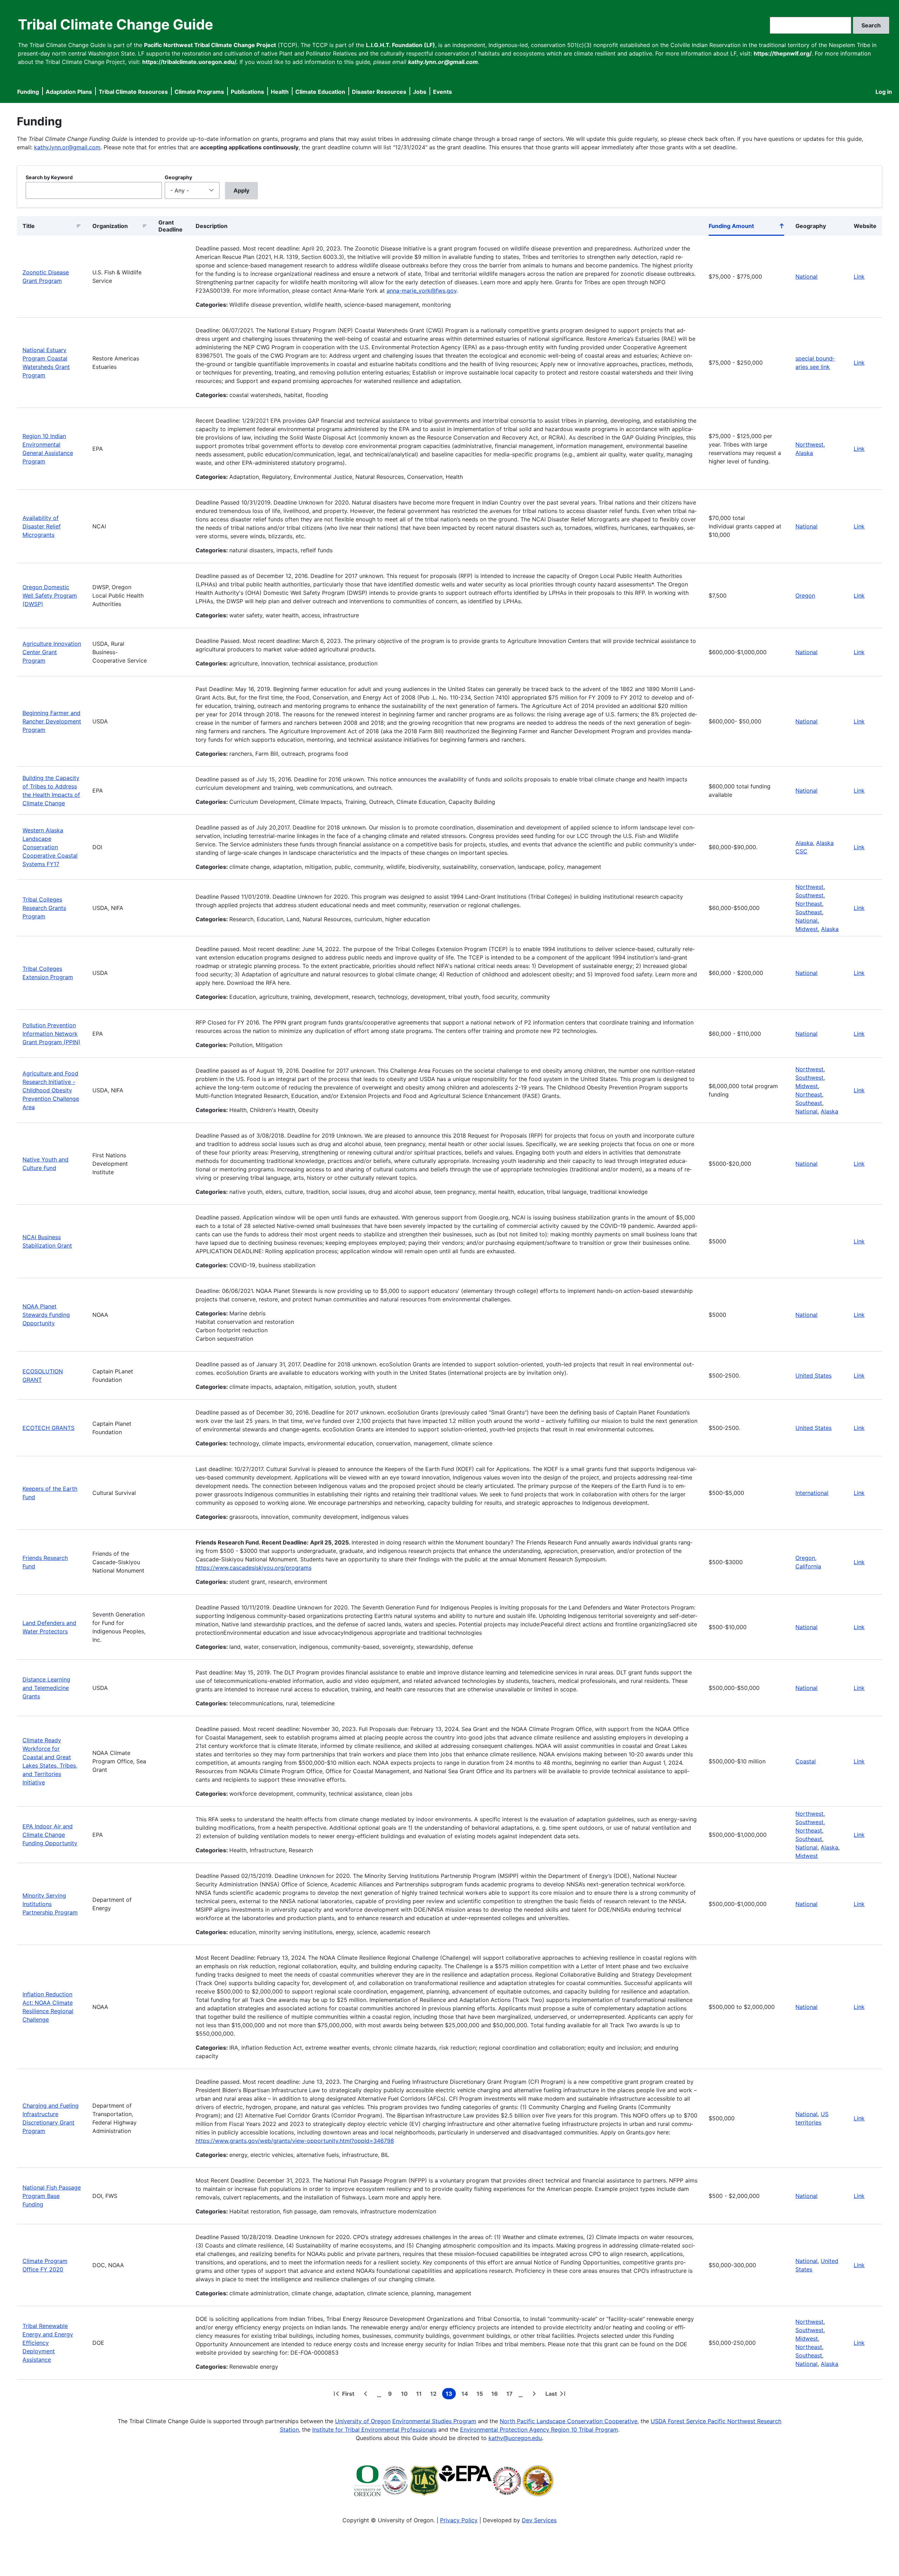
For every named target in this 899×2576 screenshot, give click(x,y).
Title (29, 226)
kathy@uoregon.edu (515, 2438)
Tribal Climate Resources (133, 92)
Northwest (809, 444)
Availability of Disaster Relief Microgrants (42, 526)
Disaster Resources (379, 92)
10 (406, 2395)
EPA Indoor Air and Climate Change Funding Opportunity (50, 1835)
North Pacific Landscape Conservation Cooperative (569, 2421)
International (812, 1493)
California (808, 1566)
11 (420, 2395)
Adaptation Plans (69, 92)
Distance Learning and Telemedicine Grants (46, 1688)
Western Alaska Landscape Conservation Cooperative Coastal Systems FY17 (50, 847)
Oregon (805, 596)
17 (511, 2395)
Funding (28, 92)
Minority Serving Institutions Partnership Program (50, 1904)
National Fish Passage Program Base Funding (52, 2196)
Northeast (809, 904)
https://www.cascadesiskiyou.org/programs (254, 1568)
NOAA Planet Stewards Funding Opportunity (46, 1315)
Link (859, 277)
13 (451, 2395)
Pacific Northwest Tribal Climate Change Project (210, 45)
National (806, 277)
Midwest (807, 1086)
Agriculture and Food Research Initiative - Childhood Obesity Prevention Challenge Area (51, 1090)
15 (481, 2395)
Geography (178, 177)
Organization (110, 226)
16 (496, 2395)
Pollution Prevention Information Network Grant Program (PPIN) (51, 1034)
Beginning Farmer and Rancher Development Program (52, 721)
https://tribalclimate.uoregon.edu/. (190, 62)
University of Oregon (363, 2421)
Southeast (809, 912)
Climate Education (320, 92)
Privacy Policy (459, 2520)
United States (813, 1375)
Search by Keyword (49, 177)
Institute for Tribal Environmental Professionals (374, 2429)
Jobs (420, 92)
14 (466, 2395)
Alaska (804, 453)
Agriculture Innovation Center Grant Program (52, 652)
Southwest (809, 895)
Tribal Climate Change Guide (116, 24)
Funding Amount (747, 227)
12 (435, 2395)
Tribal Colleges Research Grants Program (44, 908)
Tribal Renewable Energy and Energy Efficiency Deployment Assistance (48, 2343)
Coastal (806, 1761)
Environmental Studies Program (434, 2421)
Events (442, 92)
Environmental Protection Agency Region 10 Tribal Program (539, 2429)
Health (280, 92)
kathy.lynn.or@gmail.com (67, 147)
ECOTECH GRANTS (48, 1428)
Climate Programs (199, 92)
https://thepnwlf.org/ (783, 53)
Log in (884, 92)
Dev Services (539, 2520)
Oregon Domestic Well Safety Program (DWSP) (50, 596)
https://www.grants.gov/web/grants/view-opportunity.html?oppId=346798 (295, 2141)
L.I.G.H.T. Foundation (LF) (401, 45)
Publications (247, 92)
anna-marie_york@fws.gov (422, 291)
